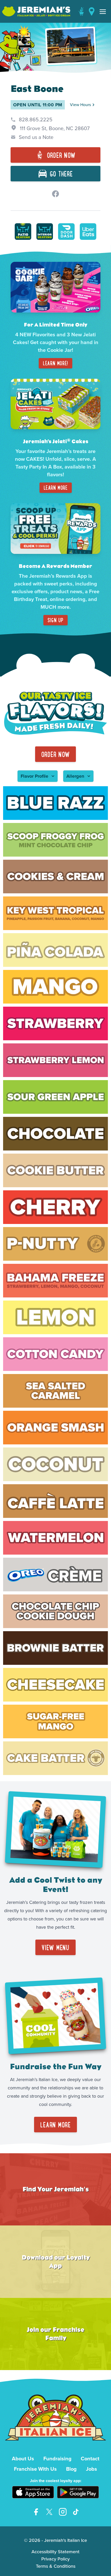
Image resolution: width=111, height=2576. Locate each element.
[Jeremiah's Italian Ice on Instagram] (63, 2512)
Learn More (56, 488)
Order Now (56, 754)
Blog (71, 2469)
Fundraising (57, 2459)
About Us (23, 2459)
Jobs (92, 2469)
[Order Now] (81, 11)
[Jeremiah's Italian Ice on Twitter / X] (49, 2512)
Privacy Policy (55, 2559)
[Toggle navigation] (103, 11)
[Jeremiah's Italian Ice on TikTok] (76, 2512)
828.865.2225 (36, 120)
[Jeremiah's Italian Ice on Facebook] (36, 2512)
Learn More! (55, 363)
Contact (90, 2459)
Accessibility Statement (55, 2552)
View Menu (55, 1947)
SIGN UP (55, 620)
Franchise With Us (35, 2469)
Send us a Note (36, 137)
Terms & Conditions (56, 2566)
